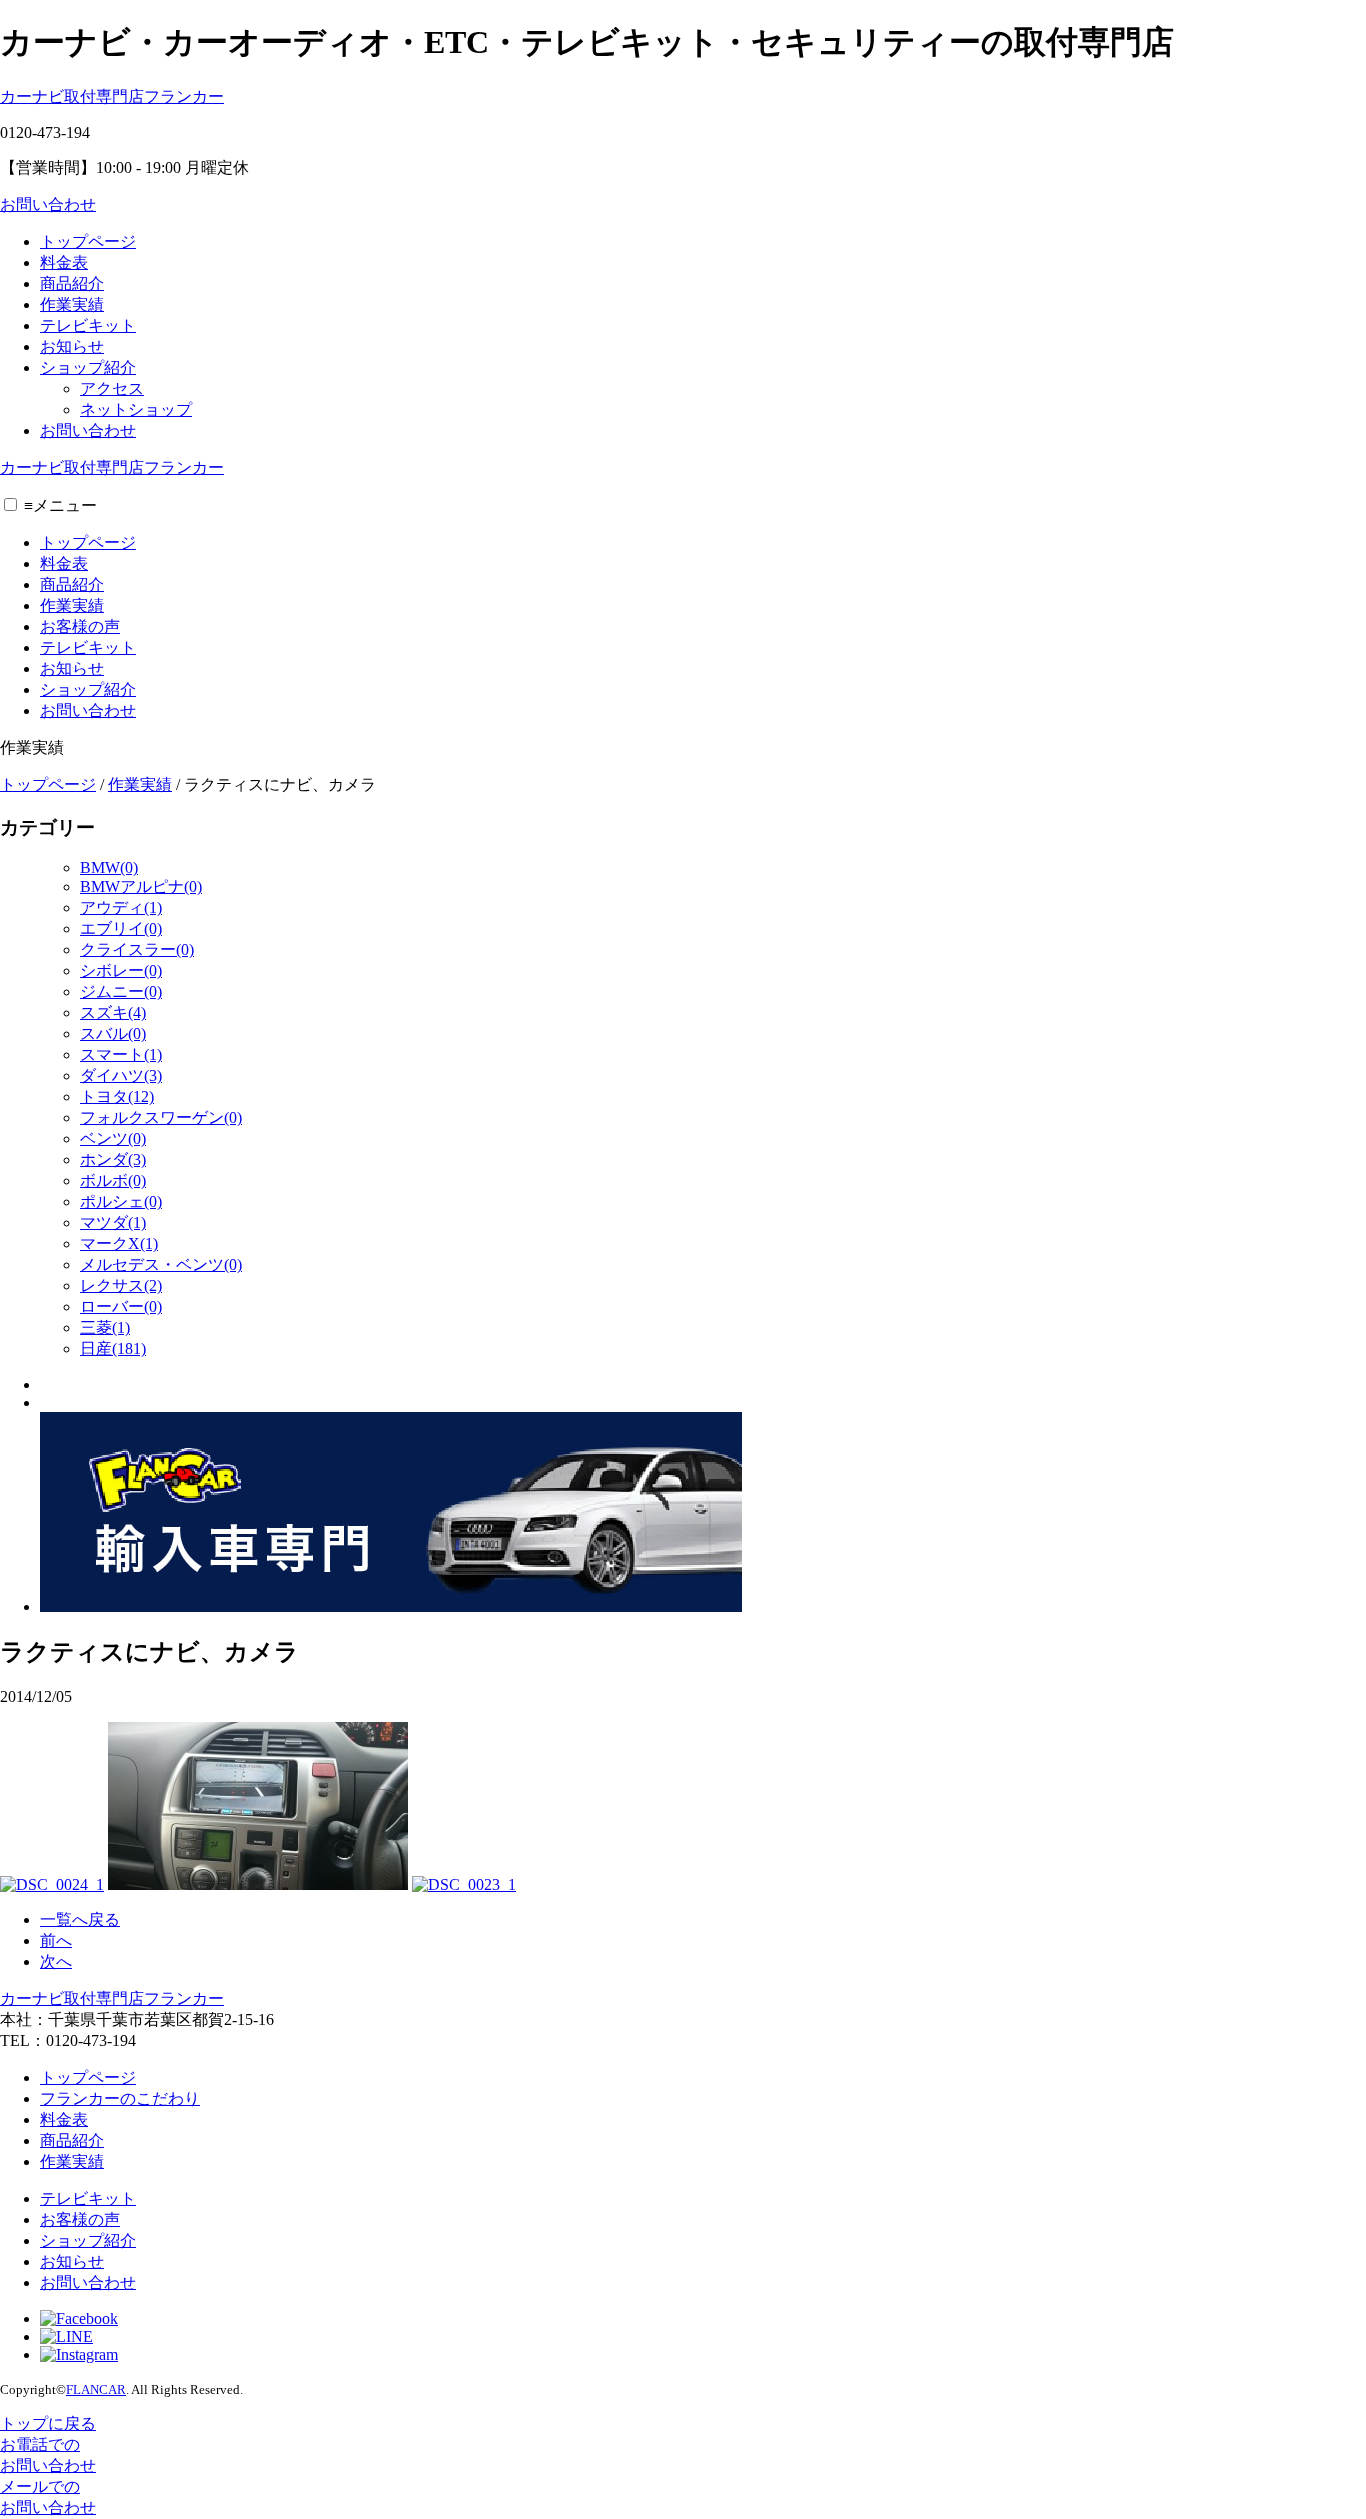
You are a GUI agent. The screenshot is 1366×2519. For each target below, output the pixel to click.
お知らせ (72, 346)
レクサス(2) (121, 1285)
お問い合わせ (48, 204)
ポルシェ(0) (121, 1201)
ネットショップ (136, 409)
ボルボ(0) (113, 1180)
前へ (56, 1940)
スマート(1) (121, 1054)
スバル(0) (113, 1033)
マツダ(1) (113, 1222)
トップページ (88, 241)
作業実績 (72, 304)
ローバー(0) (121, 1306)
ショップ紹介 (88, 367)
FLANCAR (96, 2389)
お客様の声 (80, 626)
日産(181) (113, 1348)
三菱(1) (105, 1327)
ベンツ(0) (113, 1138)
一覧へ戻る (80, 1919)
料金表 (64, 262)
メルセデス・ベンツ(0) (161, 1264)
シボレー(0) (121, 970)
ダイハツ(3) (121, 1075)
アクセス (112, 388)
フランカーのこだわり (120, 2098)
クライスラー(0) (137, 949)
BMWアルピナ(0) (141, 886)
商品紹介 (72, 283)
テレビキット (88, 325)
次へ (56, 1961)
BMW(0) (109, 867)
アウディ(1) (121, 907)
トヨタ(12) (117, 1096)
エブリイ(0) (121, 928)
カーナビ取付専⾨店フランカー (112, 96)
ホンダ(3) (113, 1159)
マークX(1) (119, 1243)
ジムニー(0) (121, 991)
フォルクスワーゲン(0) (161, 1117)
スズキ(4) (113, 1012)
